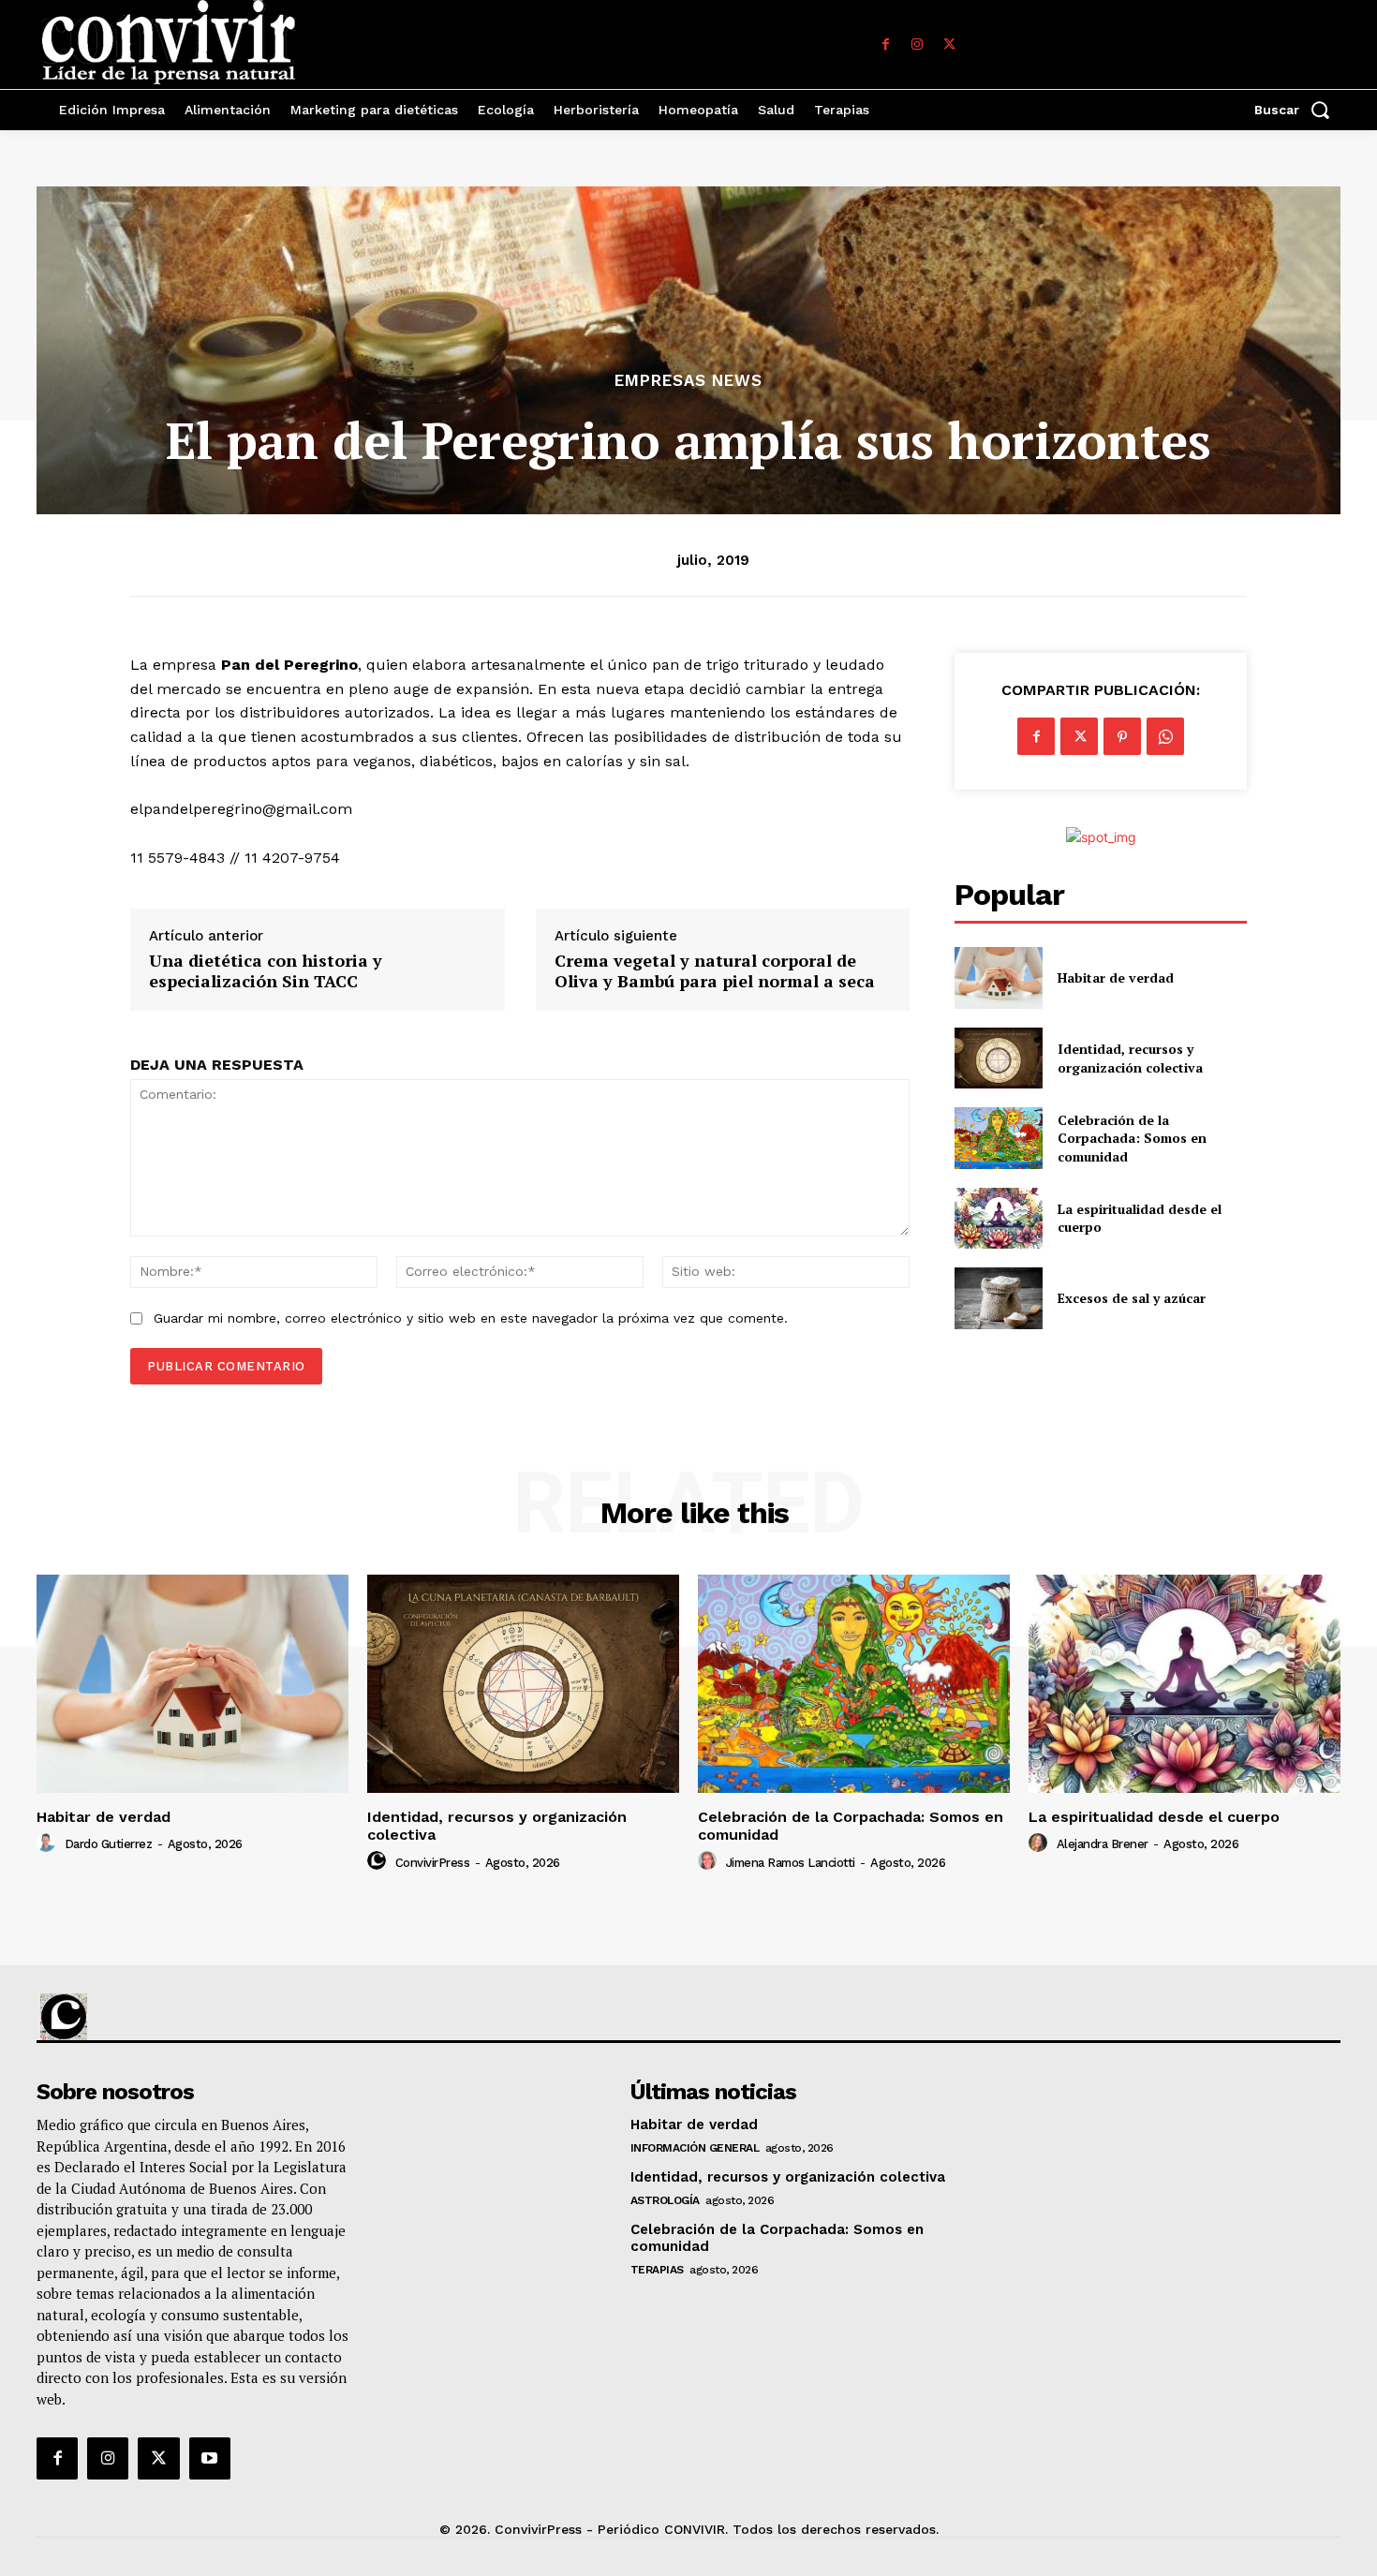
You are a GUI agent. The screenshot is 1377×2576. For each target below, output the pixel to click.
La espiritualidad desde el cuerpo (1154, 1817)
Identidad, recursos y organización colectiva (1130, 1058)
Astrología (665, 2200)
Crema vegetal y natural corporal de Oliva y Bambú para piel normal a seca (715, 971)
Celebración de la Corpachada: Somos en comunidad (1132, 1138)
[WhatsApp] (1165, 736)
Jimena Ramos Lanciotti (791, 1863)
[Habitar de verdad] (998, 977)
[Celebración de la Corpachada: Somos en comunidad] (998, 1138)
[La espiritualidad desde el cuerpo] (998, 1218)
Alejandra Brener (1103, 1844)
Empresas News (688, 381)
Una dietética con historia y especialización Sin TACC (266, 971)
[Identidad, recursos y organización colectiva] (998, 1058)
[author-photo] (49, 1843)
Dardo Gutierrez (109, 1844)
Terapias (657, 2270)
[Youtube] (210, 2458)
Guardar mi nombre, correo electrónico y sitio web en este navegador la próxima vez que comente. (471, 1318)
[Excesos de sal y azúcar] (998, 1298)
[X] (949, 45)
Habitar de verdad (1116, 977)
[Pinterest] (1122, 736)
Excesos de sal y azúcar (1132, 1298)
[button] (1297, 110)
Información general (695, 2148)
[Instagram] (917, 45)
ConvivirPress (433, 1863)
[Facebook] (885, 45)
